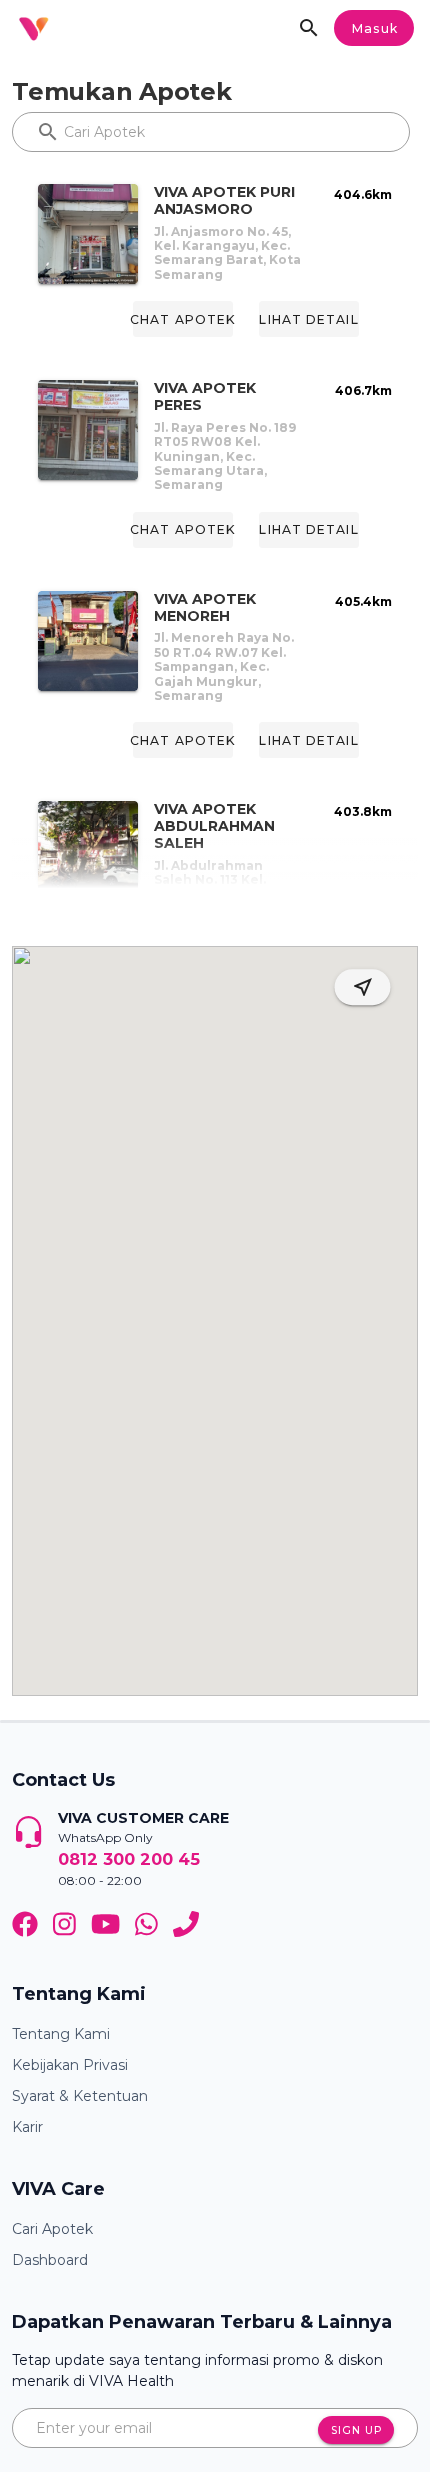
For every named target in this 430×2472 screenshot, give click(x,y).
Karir (27, 2127)
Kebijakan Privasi (70, 2065)
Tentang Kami (61, 2034)
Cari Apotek (52, 2229)
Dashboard (50, 2260)
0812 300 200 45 (129, 1859)
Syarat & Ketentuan (80, 2096)
